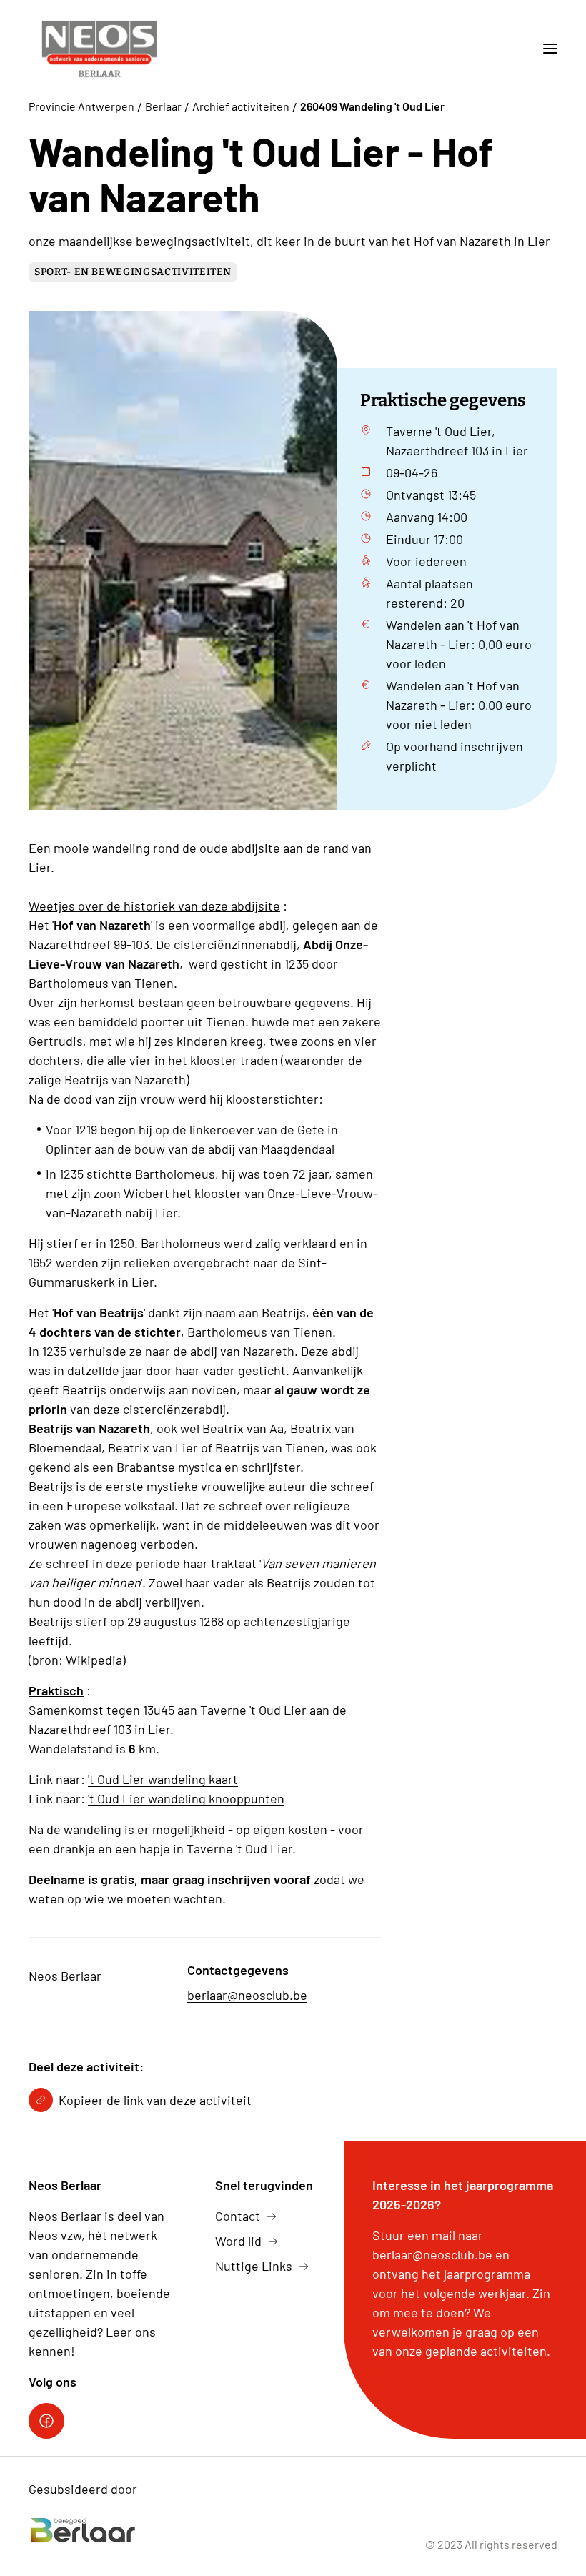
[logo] (99, 49)
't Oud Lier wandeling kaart (163, 1779)
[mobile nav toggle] (545, 49)
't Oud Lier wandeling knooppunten (186, 1798)
